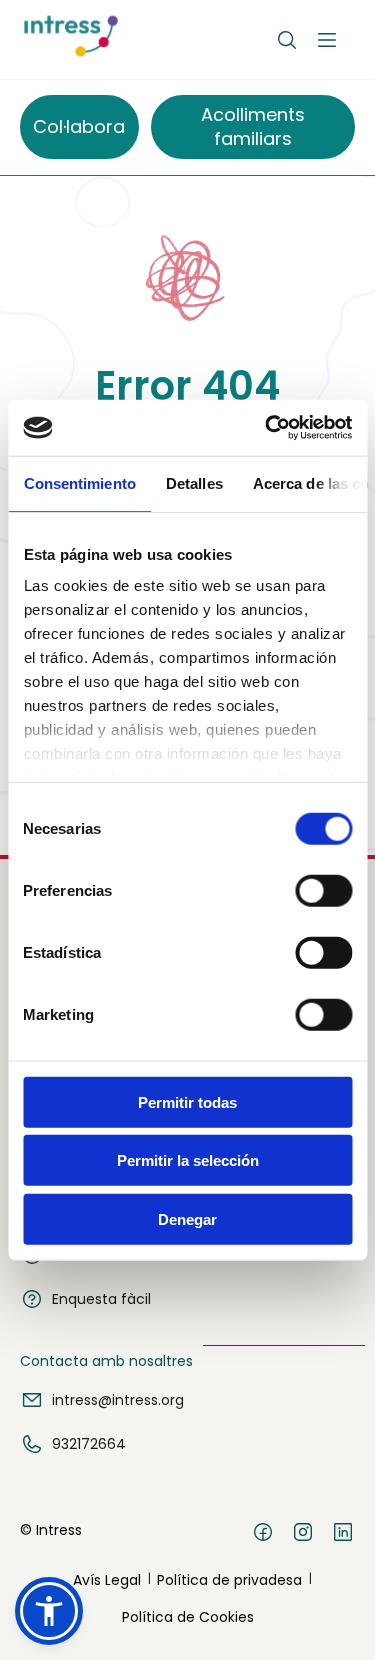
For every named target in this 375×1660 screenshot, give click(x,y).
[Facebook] (263, 1535)
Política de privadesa (229, 1580)
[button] (49, 1611)
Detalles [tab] (193, 482)
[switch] (323, 890)
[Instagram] (303, 1535)
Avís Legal (107, 1580)
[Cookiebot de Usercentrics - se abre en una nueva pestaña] (267, 428)
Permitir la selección (188, 1160)
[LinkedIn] (343, 1535)
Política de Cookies (188, 1617)
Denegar (187, 1218)
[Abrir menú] (327, 40)
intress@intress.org (118, 1400)
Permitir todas (187, 1101)
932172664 (89, 1444)
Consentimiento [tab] (79, 482)
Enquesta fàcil (101, 1299)
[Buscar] (287, 40)
